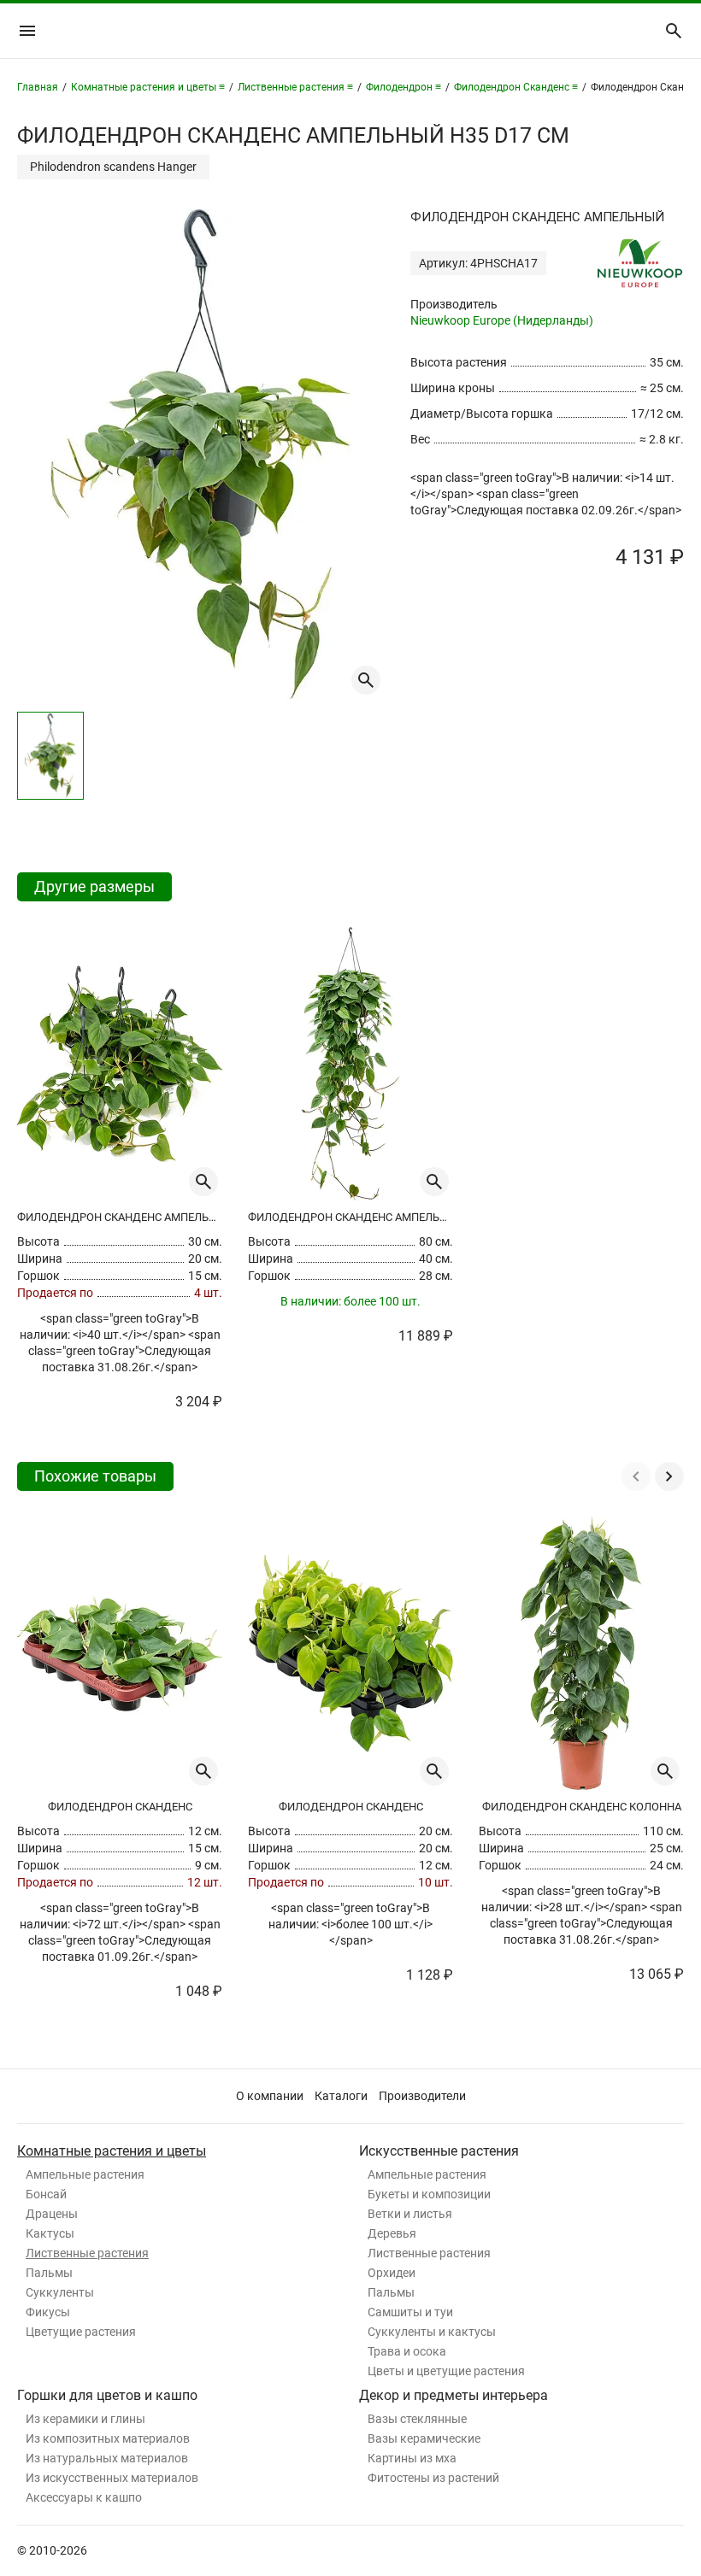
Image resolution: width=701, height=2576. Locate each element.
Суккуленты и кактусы (432, 2332)
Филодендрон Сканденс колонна (582, 1807)
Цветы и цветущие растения (446, 2371)
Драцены (52, 2214)
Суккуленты (60, 2292)
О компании (270, 2096)
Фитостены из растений (433, 2478)
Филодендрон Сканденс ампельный (120, 1217)
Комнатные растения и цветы (112, 2151)
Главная (38, 87)
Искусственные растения (439, 2151)
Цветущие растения (81, 2332)
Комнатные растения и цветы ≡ (148, 87)
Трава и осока (407, 2351)
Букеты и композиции (429, 2194)
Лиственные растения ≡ (295, 87)
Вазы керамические (424, 2438)
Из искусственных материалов (112, 2478)
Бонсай (46, 2194)
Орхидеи (392, 2273)
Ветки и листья (410, 2214)
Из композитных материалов (108, 2438)
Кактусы (50, 2233)
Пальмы (49, 2273)
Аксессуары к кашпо (84, 2497)
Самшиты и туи (410, 2312)
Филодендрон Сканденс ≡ (516, 87)
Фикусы (48, 2312)
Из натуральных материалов (107, 2458)
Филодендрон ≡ (404, 87)
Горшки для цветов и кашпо (107, 2395)
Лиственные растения (87, 2253)
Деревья (392, 2233)
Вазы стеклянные (417, 2419)
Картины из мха (412, 2458)
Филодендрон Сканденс (120, 1807)
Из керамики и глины (85, 2419)
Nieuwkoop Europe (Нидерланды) (502, 320)
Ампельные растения (85, 2174)
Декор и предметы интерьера (454, 2395)
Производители (422, 2096)
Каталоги (341, 2096)
